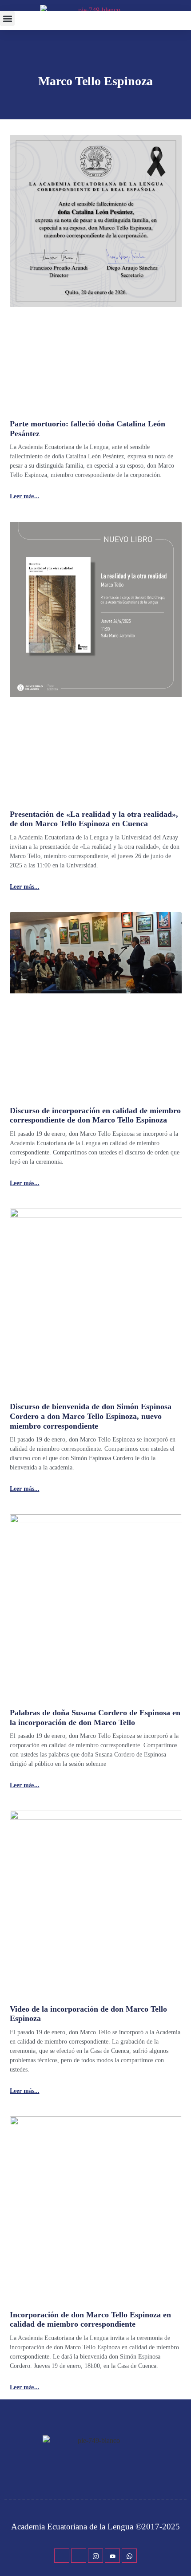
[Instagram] (95, 2556)
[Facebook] (62, 2556)
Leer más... (25, 496)
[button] (7, 18)
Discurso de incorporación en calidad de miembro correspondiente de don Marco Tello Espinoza (95, 1115)
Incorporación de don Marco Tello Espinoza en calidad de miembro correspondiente (90, 2320)
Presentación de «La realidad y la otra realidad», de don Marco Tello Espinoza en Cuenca (94, 819)
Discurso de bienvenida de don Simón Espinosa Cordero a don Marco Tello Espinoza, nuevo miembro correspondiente (91, 1416)
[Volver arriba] (180, 2556)
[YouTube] (112, 2556)
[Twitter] (79, 2556)
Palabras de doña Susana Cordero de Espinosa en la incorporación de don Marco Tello (95, 1717)
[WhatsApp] (129, 2556)
